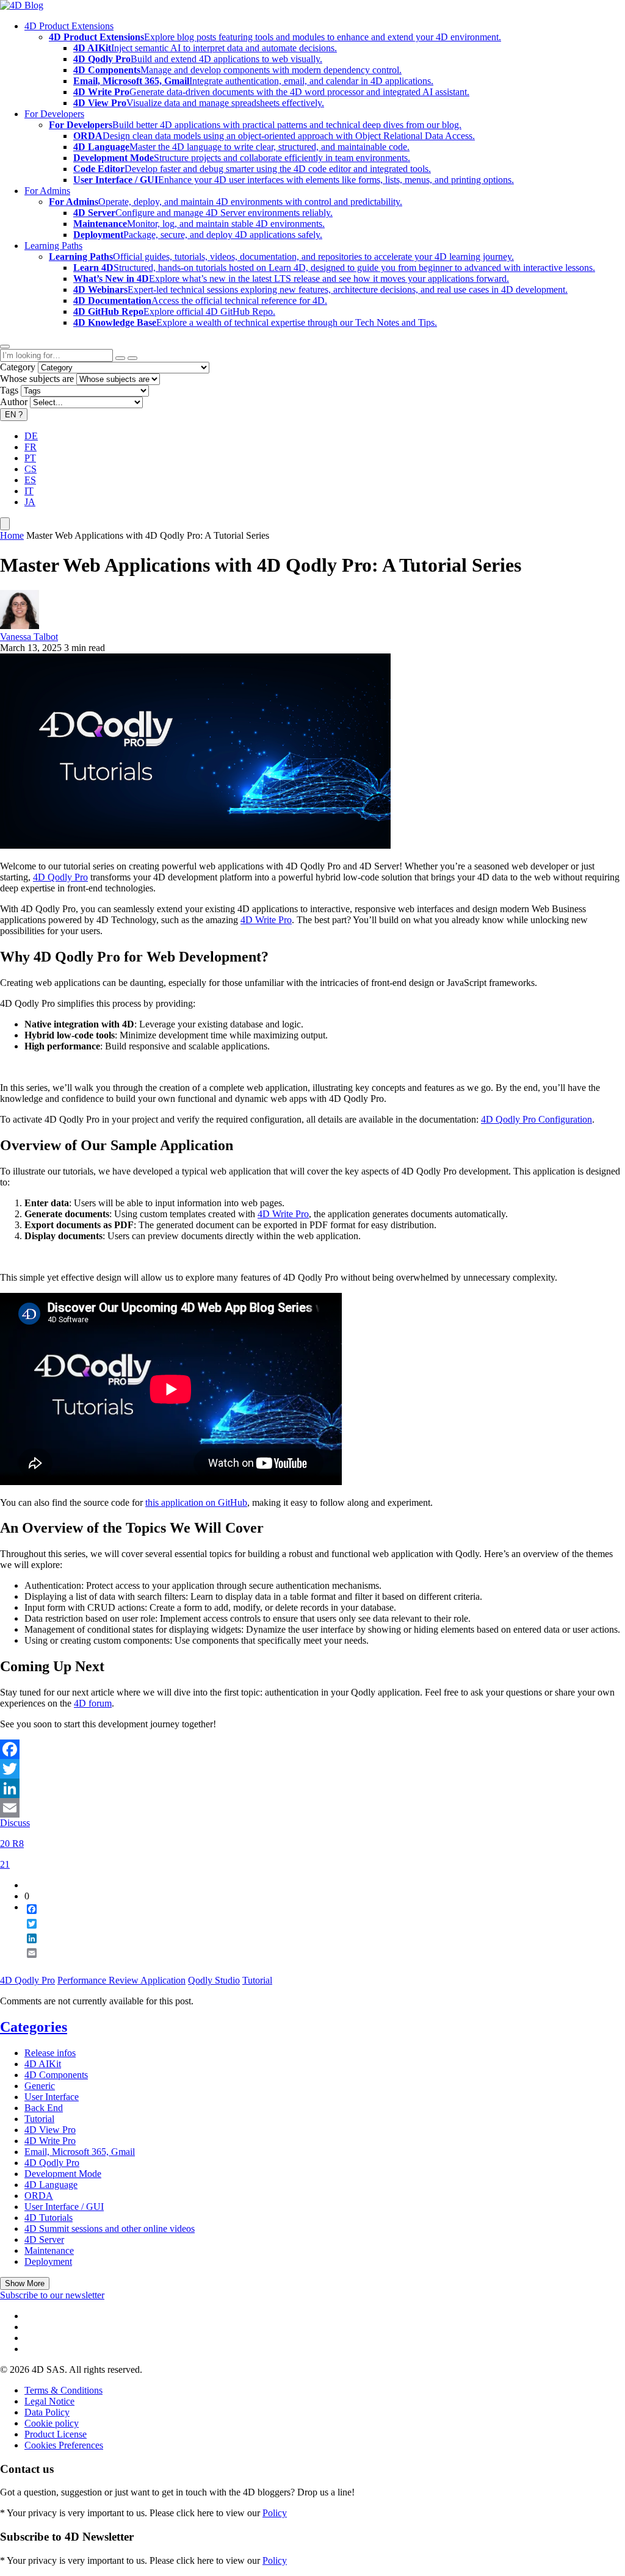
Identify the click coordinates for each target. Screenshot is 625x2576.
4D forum (93, 1703)
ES (30, 480)
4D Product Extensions (69, 26)
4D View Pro (50, 2130)
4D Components (56, 2075)
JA (30, 502)
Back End (44, 2108)
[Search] (132, 358)
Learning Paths (53, 246)
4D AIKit (43, 2064)
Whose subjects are (37, 379)
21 (5, 1864)
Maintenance (49, 2250)
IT (29, 491)
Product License (56, 2434)
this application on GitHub (196, 1502)
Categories (34, 2027)
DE (31, 436)
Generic (40, 2086)
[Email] (312, 1808)
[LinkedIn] (312, 1788)
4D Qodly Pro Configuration (536, 1119)
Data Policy (47, 2412)
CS (31, 469)
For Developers (54, 114)
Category (18, 367)
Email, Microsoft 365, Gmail (80, 2152)
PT (30, 458)
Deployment (48, 2261)
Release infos (50, 2053)
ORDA (39, 2196)
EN (14, 415)
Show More (25, 2283)
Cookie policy (52, 2423)
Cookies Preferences (64, 2445)
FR (31, 447)
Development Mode (63, 2174)
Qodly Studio (214, 1980)
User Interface (52, 2097)
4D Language (51, 2185)
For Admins (47, 191)
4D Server (44, 2240)
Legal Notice (49, 2401)
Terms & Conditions (63, 2390)
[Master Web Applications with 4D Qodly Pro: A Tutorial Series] (195, 845)
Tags (9, 390)
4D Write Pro (266, 920)
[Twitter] (312, 1769)
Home (12, 535)
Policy (275, 2513)
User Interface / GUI (64, 2207)
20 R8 (12, 1844)
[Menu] (5, 524)
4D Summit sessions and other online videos (110, 2229)
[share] (27, 1963)
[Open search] (5, 347)
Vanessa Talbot (29, 637)
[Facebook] (312, 1749)
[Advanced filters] (120, 358)
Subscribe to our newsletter (52, 2295)
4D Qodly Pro (60, 877)
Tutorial (257, 1980)
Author (14, 402)
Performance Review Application (121, 1980)
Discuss (15, 1823)
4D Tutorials (49, 2218)
